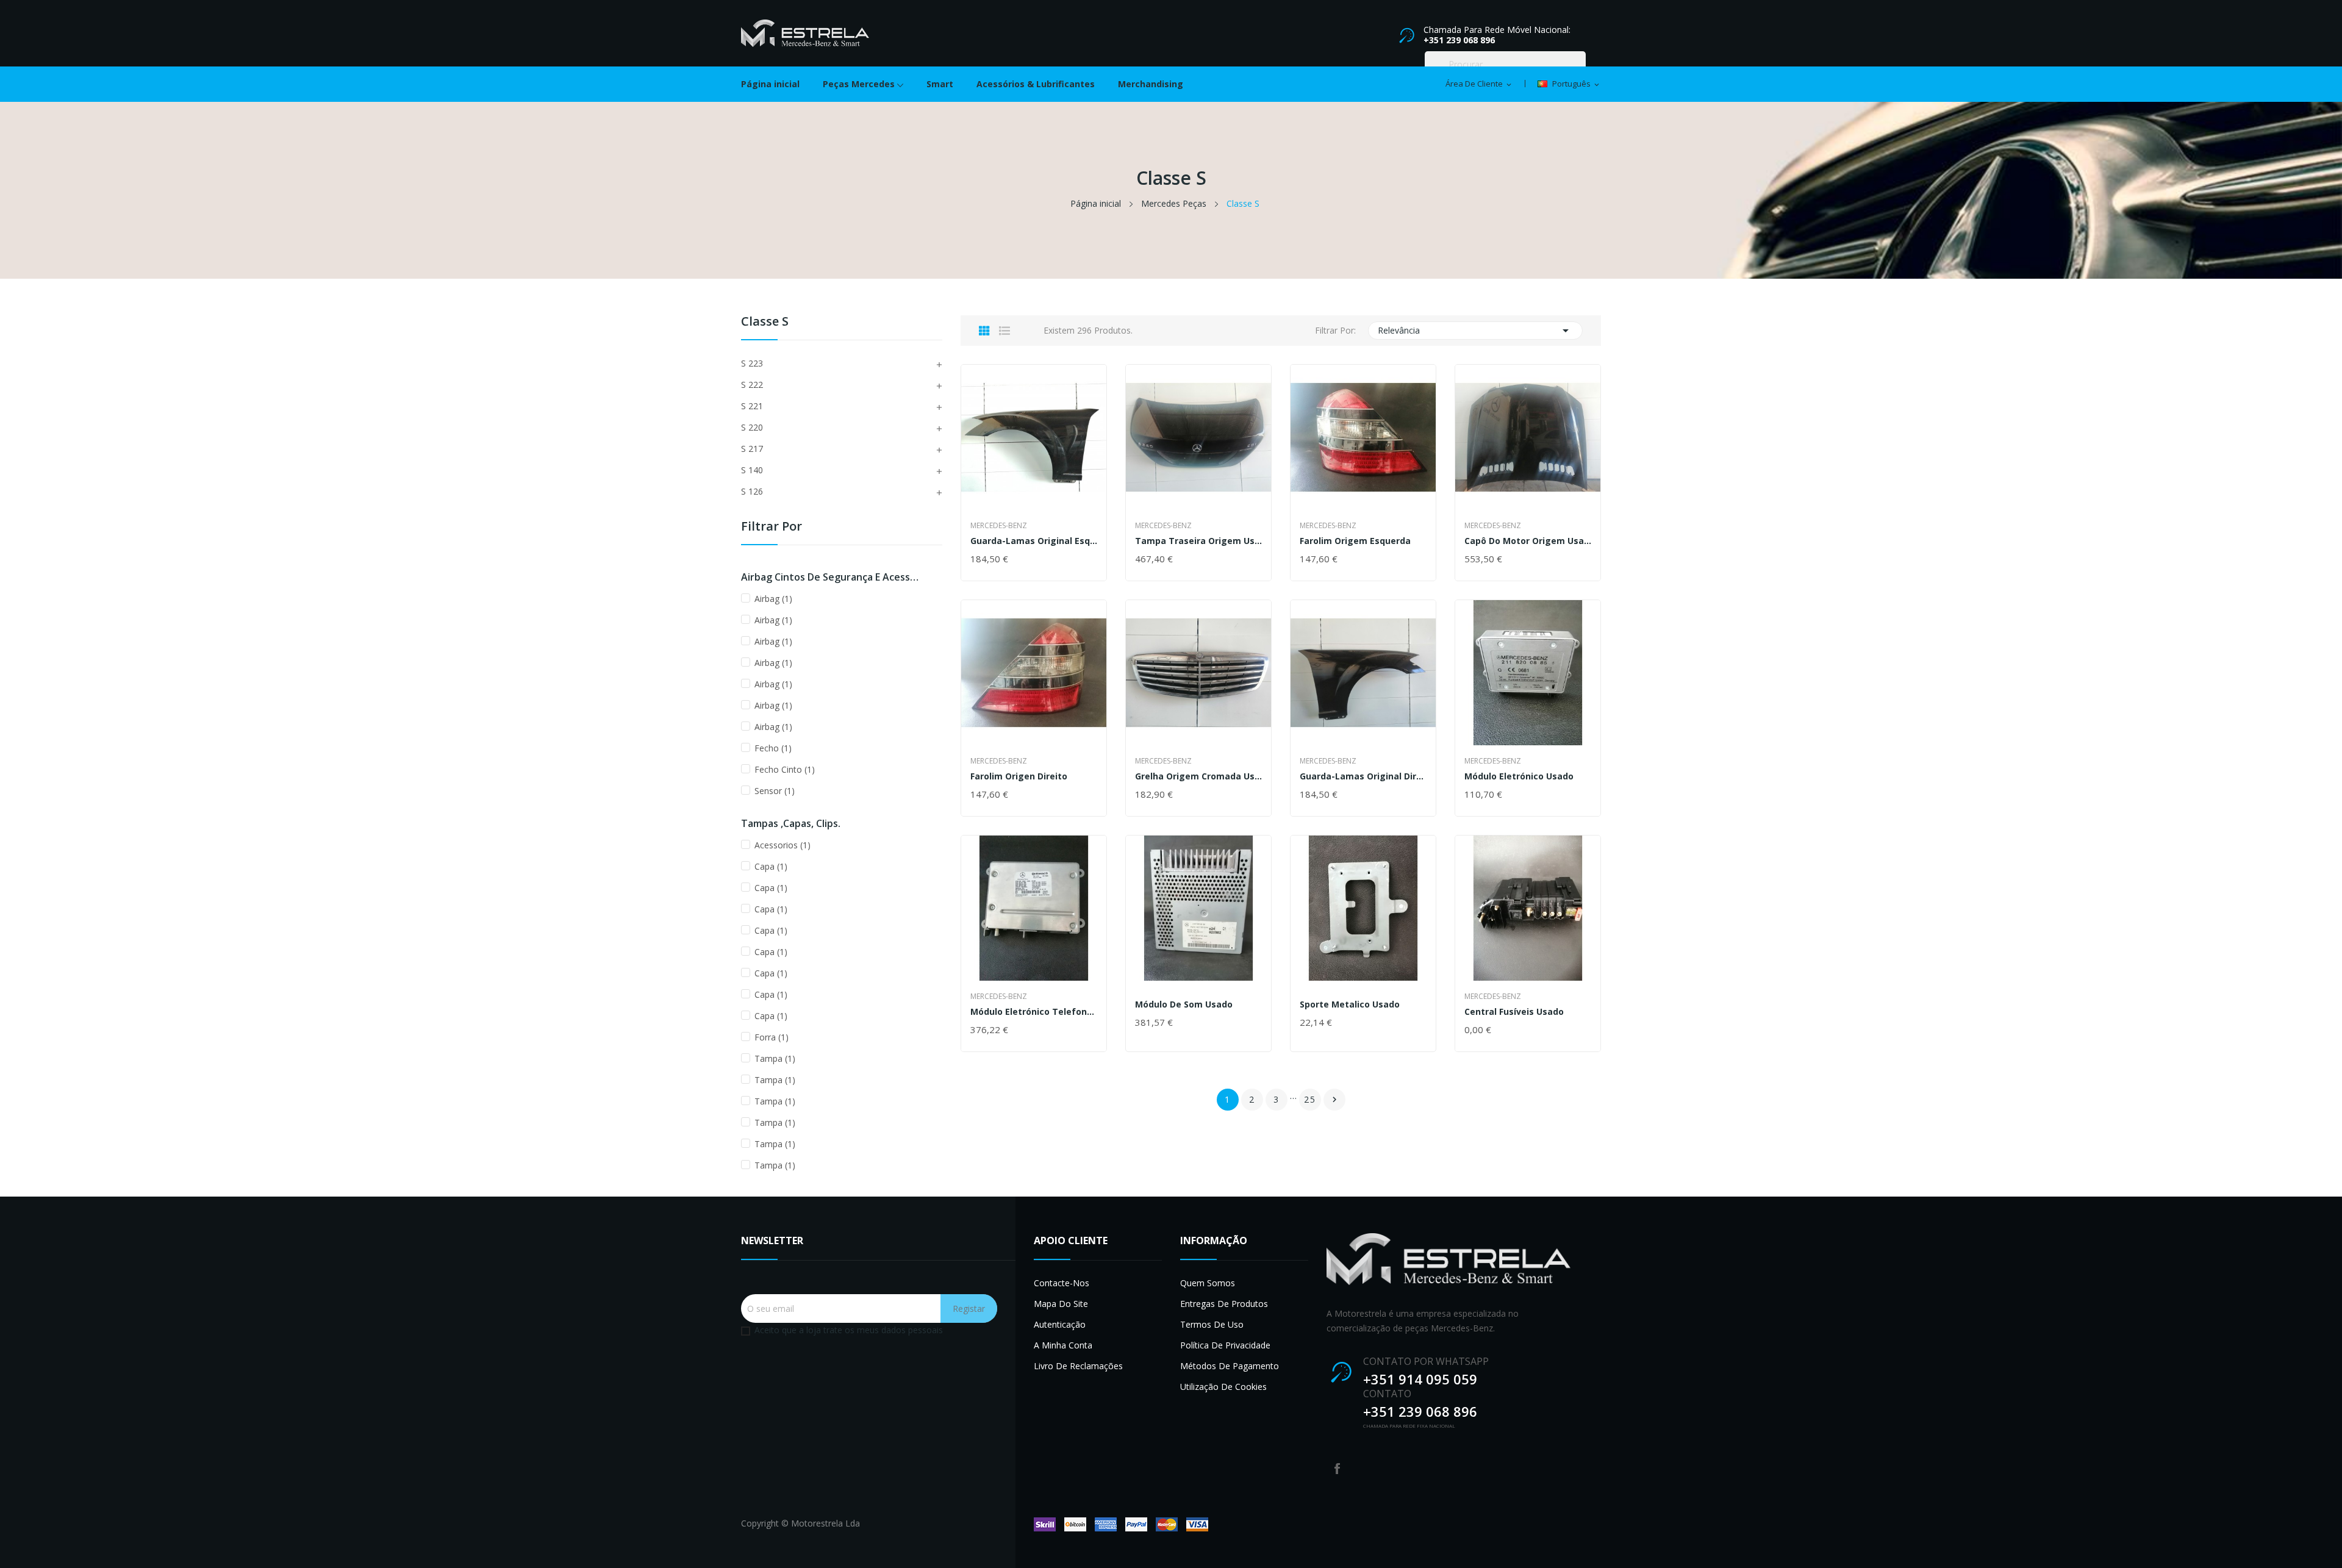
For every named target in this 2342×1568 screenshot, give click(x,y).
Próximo (1334, 1100)
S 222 (752, 385)
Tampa (775, 1058)
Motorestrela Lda (825, 1523)
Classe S (765, 322)
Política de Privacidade (1225, 1345)
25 (1310, 1099)
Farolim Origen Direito (1019, 776)
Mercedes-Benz (999, 526)
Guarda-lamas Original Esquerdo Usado (1034, 541)
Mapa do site (1061, 1304)
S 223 (752, 363)
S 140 (752, 470)
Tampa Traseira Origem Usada (1198, 541)
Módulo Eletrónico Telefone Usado (1034, 1012)
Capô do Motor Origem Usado (1528, 541)
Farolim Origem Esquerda (1355, 541)
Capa (771, 866)
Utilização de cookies (1223, 1387)
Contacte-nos (1062, 1283)
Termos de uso (1212, 1324)
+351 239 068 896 (1459, 40)
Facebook (1338, 1469)
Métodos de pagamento (1230, 1366)
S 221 (752, 406)
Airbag (773, 599)
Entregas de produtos (1224, 1304)
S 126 (752, 491)
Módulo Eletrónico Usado (1519, 776)
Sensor (775, 791)
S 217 (752, 449)
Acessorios (782, 845)
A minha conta (1063, 1345)
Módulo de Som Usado (1184, 1004)
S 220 (752, 427)
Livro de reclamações (1078, 1366)
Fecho (773, 748)
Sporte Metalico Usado (1350, 1004)
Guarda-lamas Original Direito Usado (1363, 776)
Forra (772, 1037)
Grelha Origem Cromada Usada (1198, 776)
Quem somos (1208, 1283)
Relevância (1476, 331)
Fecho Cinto (785, 769)
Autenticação (1060, 1324)
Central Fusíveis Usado (1514, 1012)
